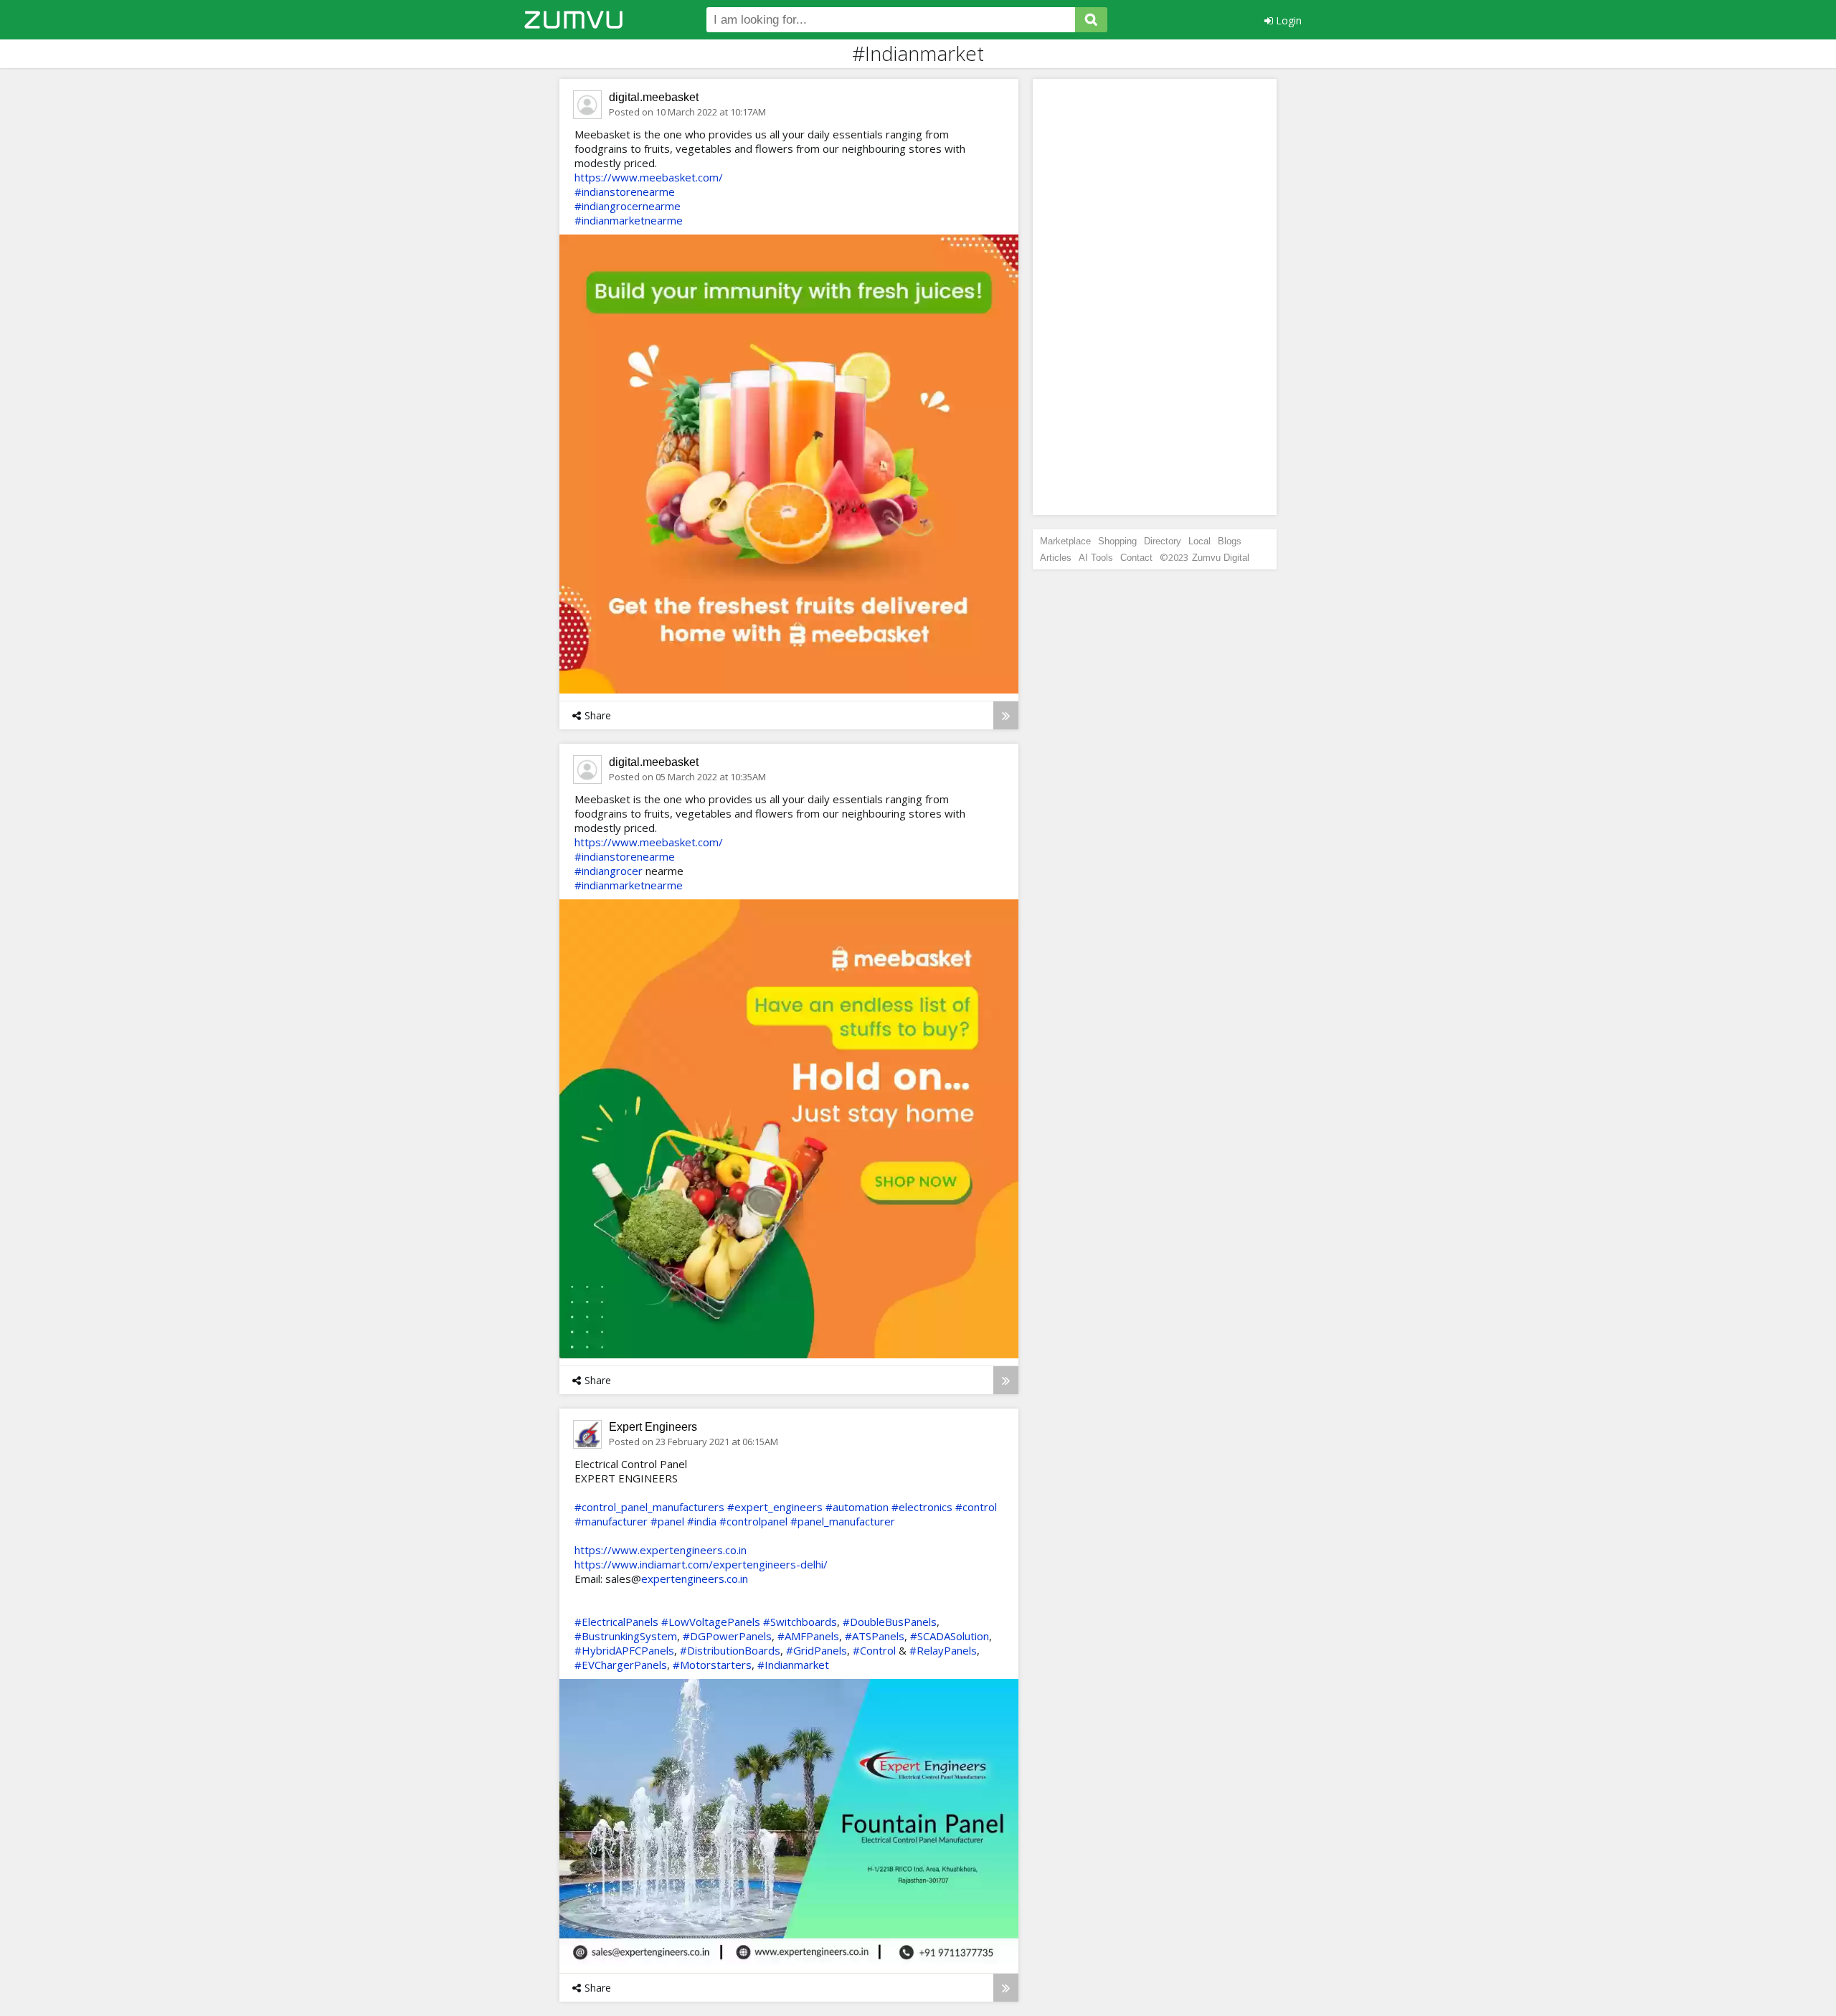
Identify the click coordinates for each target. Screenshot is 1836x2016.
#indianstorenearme (625, 191)
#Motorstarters (712, 1665)
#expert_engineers (775, 1507)
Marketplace (1065, 541)
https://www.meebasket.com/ (649, 177)
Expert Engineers (653, 1427)
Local (1199, 541)
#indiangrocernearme (628, 206)
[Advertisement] (1155, 297)
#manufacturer (611, 1521)
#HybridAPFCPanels (624, 1650)
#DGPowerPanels (727, 1636)
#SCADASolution (950, 1636)
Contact (1136, 558)
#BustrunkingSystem (626, 1636)
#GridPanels (817, 1650)
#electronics (922, 1507)
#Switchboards (800, 1622)
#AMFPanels (808, 1636)
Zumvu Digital (1221, 558)
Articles (1056, 558)
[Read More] (1006, 715)
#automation (857, 1507)
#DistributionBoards (730, 1650)
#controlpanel (753, 1521)
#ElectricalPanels (616, 1622)
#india (702, 1521)
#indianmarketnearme (629, 220)
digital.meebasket (654, 97)
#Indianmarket (793, 1665)
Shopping (1117, 541)
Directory (1163, 541)
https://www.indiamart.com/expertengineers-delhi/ (701, 1564)
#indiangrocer (609, 871)
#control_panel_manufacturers (649, 1507)
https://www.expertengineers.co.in (661, 1550)
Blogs (1230, 541)
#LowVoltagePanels (711, 1622)
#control (976, 1507)
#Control (874, 1650)
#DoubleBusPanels (890, 1622)
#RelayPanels (943, 1650)
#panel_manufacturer (843, 1521)
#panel (667, 1521)
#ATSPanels (875, 1636)
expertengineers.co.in (695, 1579)
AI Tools (1096, 558)
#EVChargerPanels (621, 1665)
